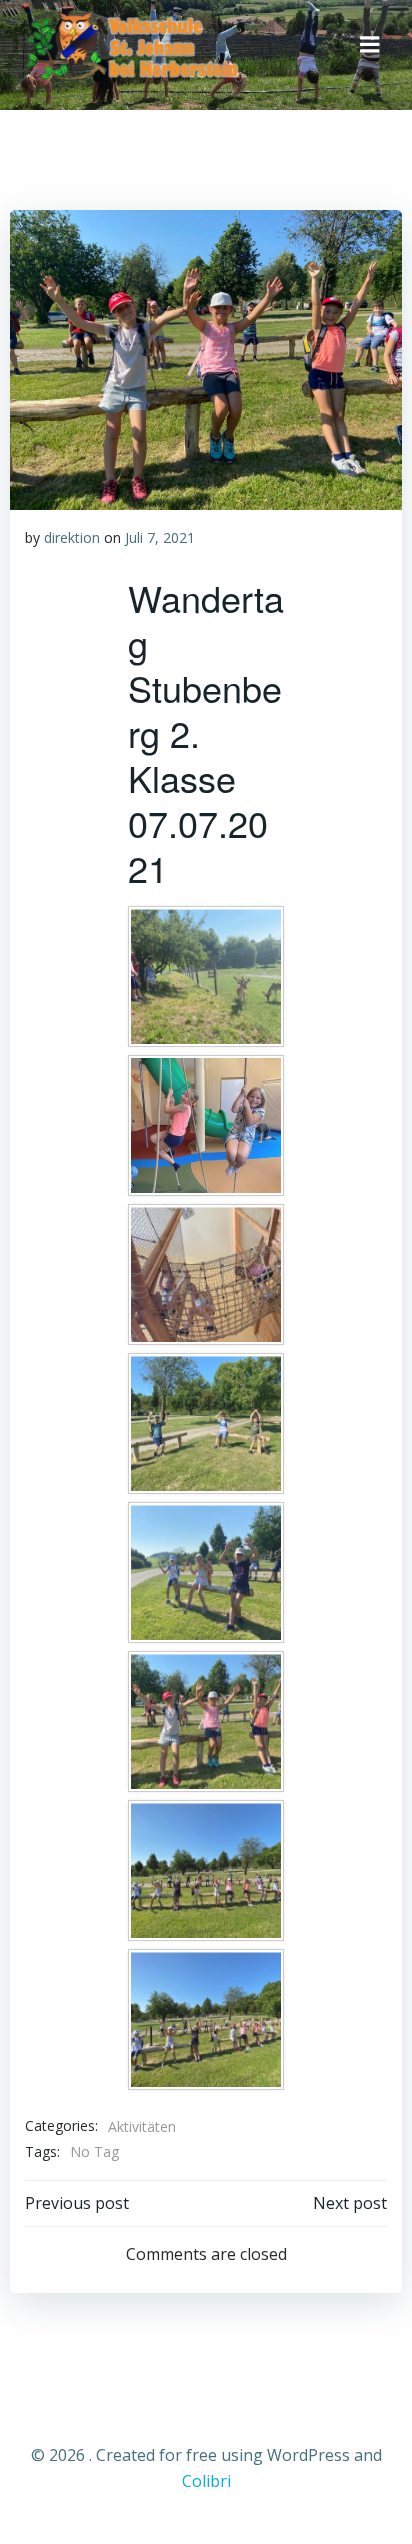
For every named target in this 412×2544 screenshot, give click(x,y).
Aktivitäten (142, 2126)
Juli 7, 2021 (160, 537)
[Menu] (370, 45)
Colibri (206, 2481)
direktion (72, 537)
